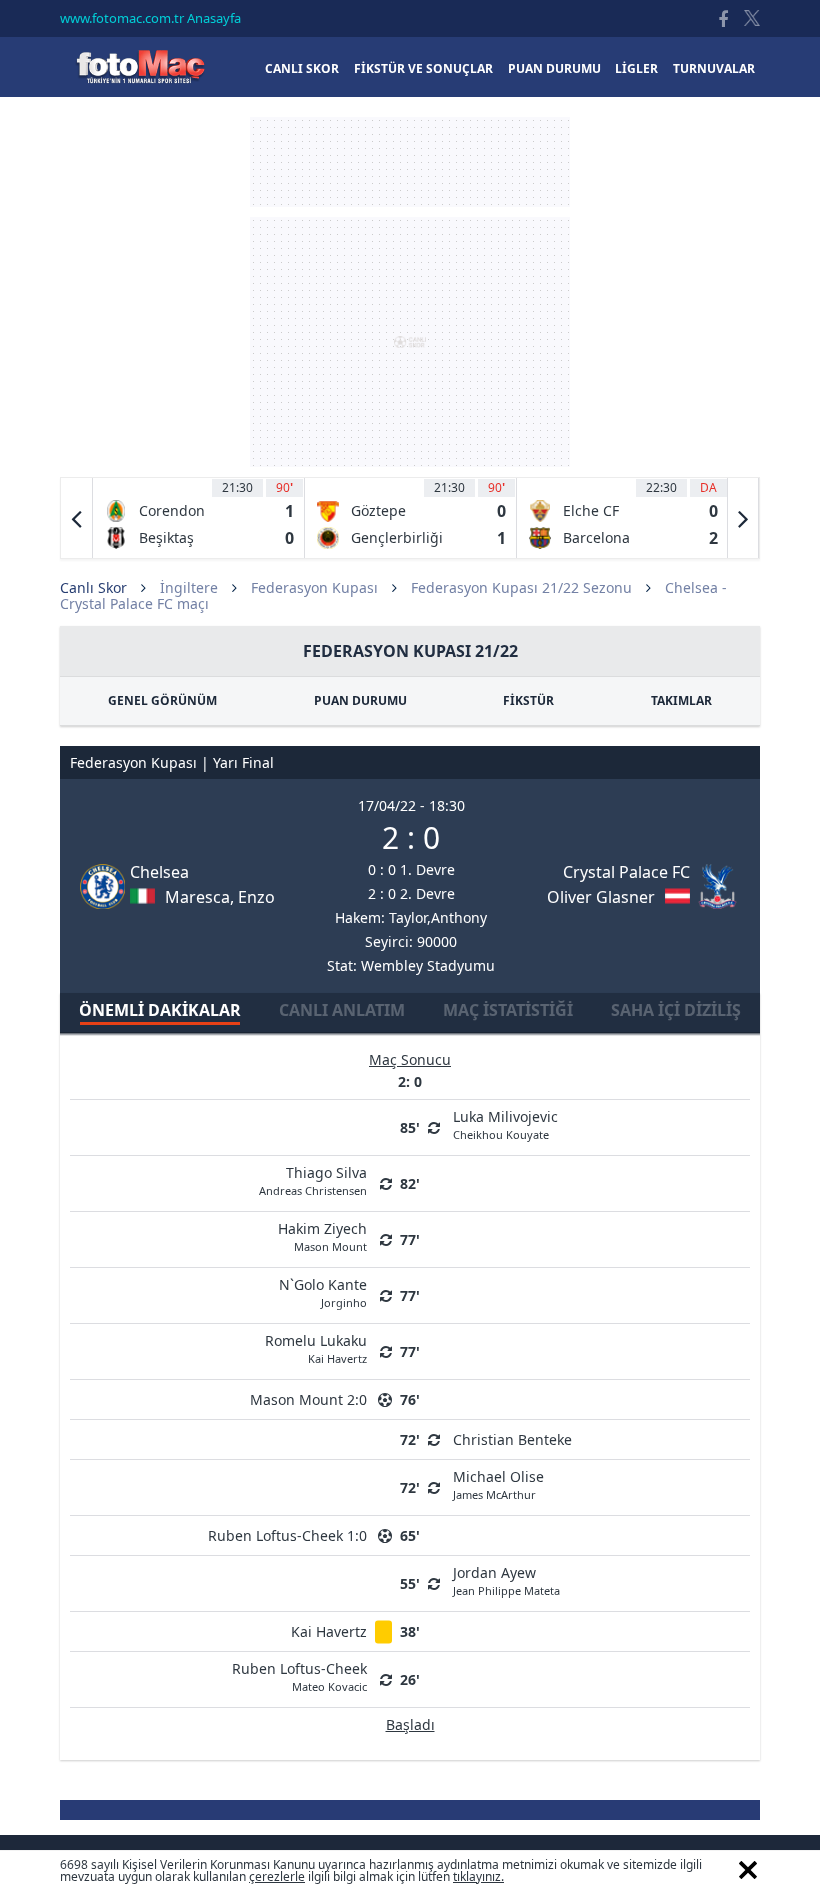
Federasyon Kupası (314, 587)
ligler (636, 68)
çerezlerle (277, 1876)
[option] (199, 518)
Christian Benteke (512, 1439)
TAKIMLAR (681, 700)
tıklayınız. (478, 1876)
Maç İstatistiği (508, 1010)
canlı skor (302, 68)
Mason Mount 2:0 (308, 1399)
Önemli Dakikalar (160, 1010)
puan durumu (554, 68)
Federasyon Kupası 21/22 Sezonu (521, 587)
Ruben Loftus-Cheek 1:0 (287, 1535)
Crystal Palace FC (626, 872)
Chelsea (159, 872)
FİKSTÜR (528, 700)
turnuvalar (714, 68)
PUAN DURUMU (360, 700)
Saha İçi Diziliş (676, 1010)
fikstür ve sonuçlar (423, 68)
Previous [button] (77, 518)
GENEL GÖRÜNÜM (162, 700)
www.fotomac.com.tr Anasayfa (150, 18)
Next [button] (743, 518)
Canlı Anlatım (342, 1010)
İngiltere (189, 587)
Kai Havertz (329, 1631)
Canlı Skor (140, 66)
